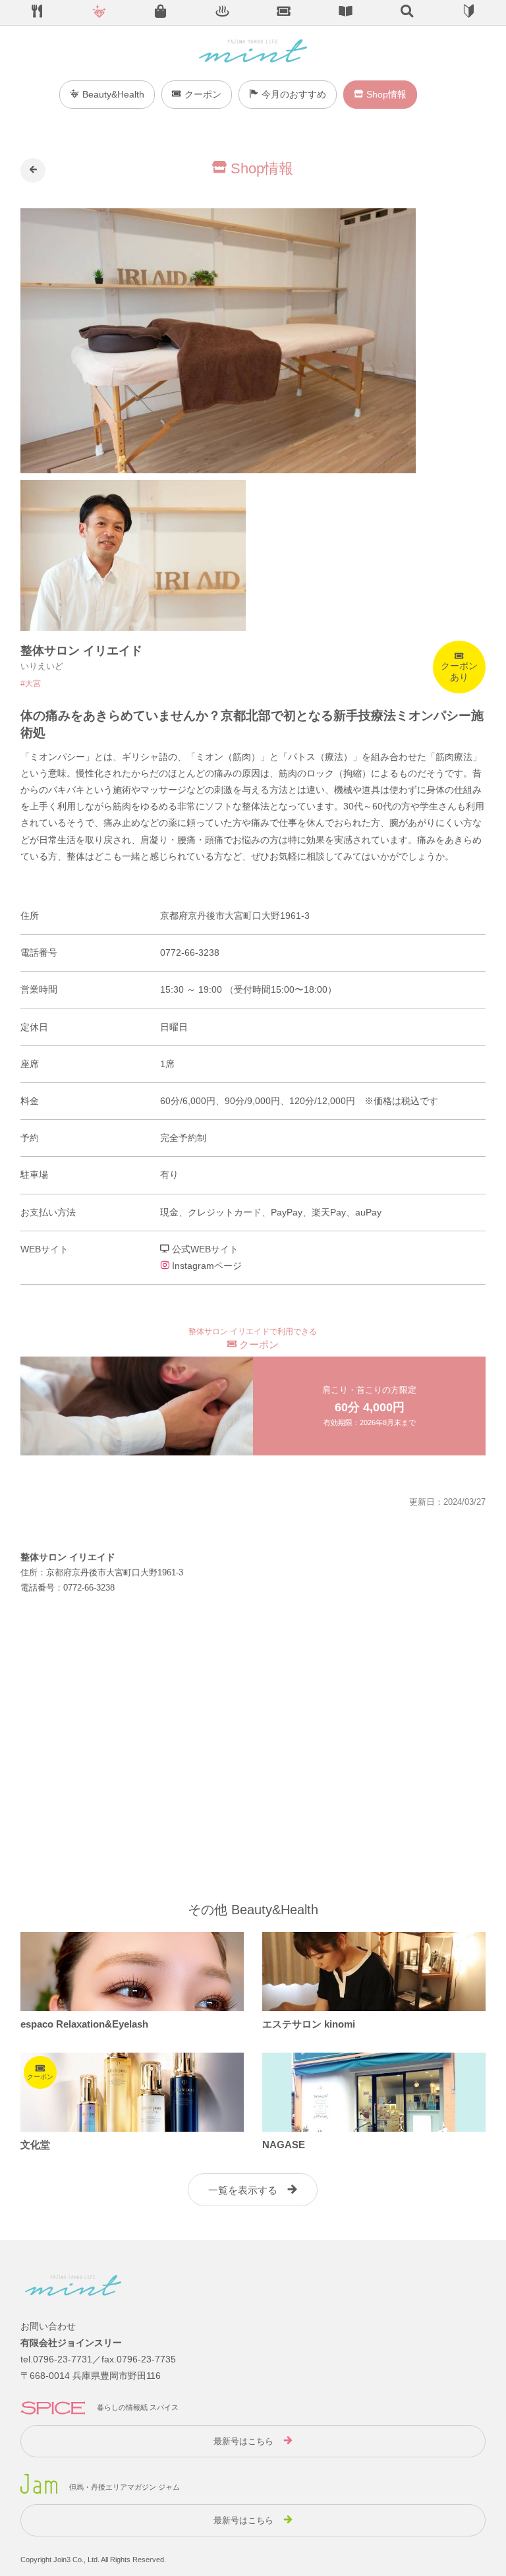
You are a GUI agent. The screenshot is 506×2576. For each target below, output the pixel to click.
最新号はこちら (243, 2441)
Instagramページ (206, 1266)
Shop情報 (386, 94)
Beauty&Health (113, 94)
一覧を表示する (243, 2190)
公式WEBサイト (204, 1249)
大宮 (33, 684)
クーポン (203, 94)
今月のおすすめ (294, 94)
